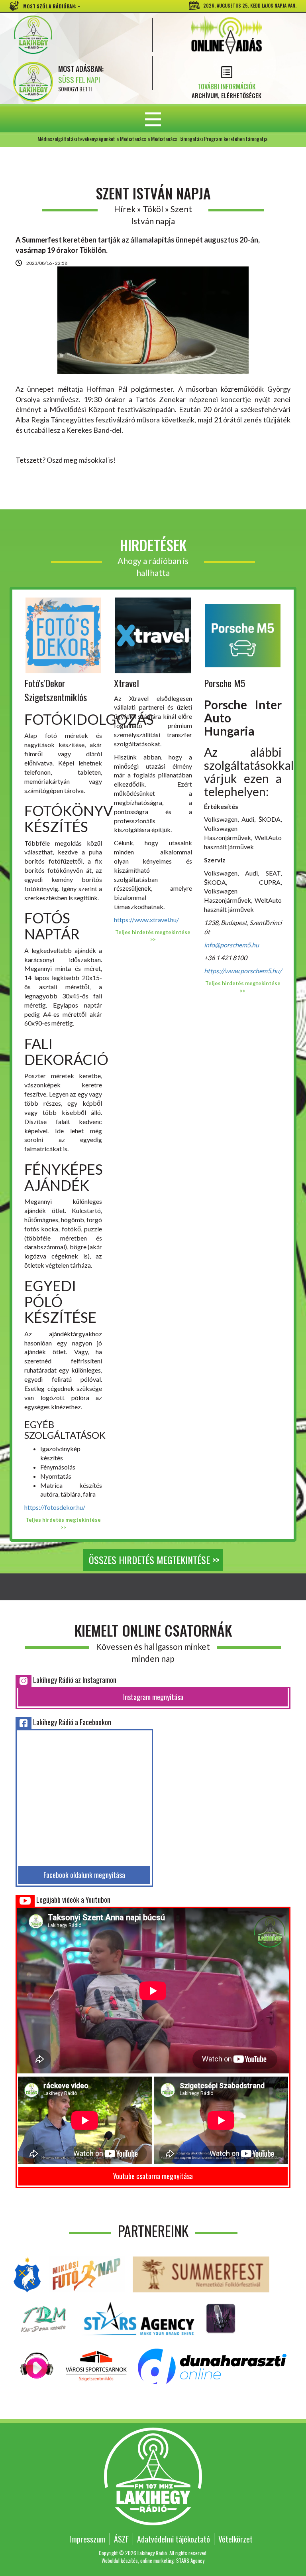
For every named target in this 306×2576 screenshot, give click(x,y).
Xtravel (127, 683)
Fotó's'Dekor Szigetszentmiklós (56, 690)
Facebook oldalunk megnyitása (84, 1875)
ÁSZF (121, 2539)
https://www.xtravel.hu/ (146, 920)
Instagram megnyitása (153, 1697)
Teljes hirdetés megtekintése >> (63, 1524)
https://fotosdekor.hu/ (55, 1507)
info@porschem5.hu (231, 945)
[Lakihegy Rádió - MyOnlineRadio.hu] (221, 2317)
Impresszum (87, 2539)
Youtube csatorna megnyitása (153, 2176)
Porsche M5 (225, 683)
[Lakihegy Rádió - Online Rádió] (37, 2365)
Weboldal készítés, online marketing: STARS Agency (153, 2560)
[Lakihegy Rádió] (77, 35)
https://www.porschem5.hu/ (243, 971)
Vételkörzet (235, 2539)
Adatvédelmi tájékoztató (174, 2539)
